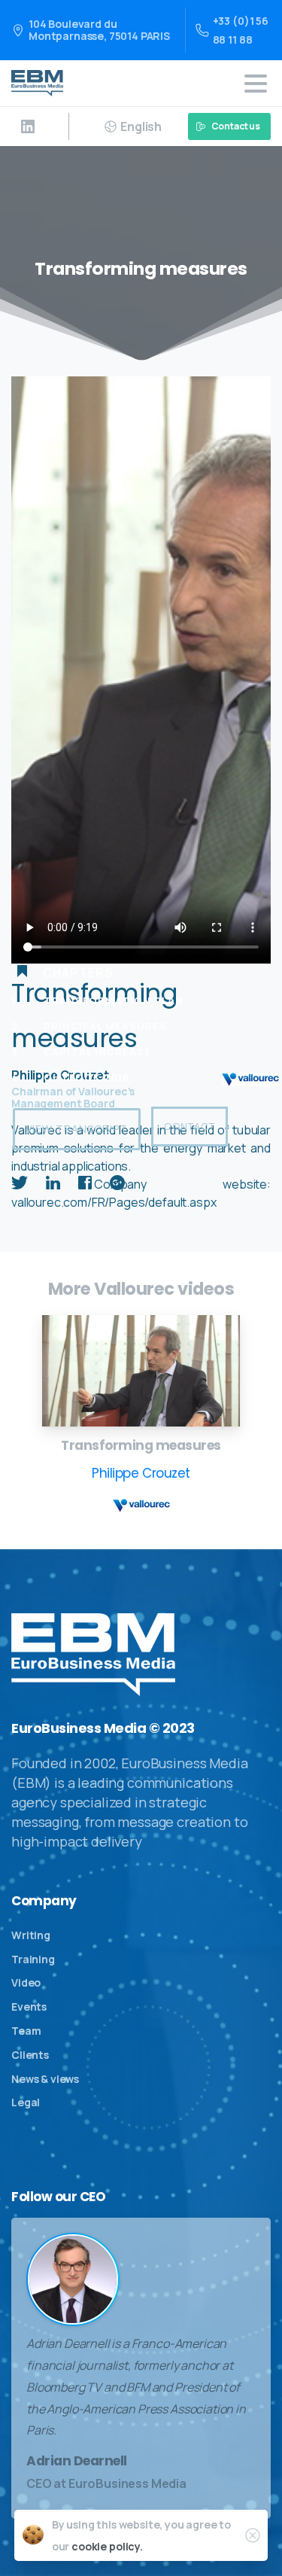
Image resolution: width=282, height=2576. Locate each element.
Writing (31, 1935)
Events (29, 2007)
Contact (190, 1126)
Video (26, 1982)
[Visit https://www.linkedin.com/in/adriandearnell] (28, 126)
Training (33, 1959)
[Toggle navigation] (256, 84)
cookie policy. (107, 2546)
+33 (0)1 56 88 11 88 (241, 30)
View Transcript (77, 1129)
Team (26, 2031)
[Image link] (141, 1371)
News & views (45, 2079)
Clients (30, 2055)
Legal (26, 2102)
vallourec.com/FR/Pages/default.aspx (114, 1202)
